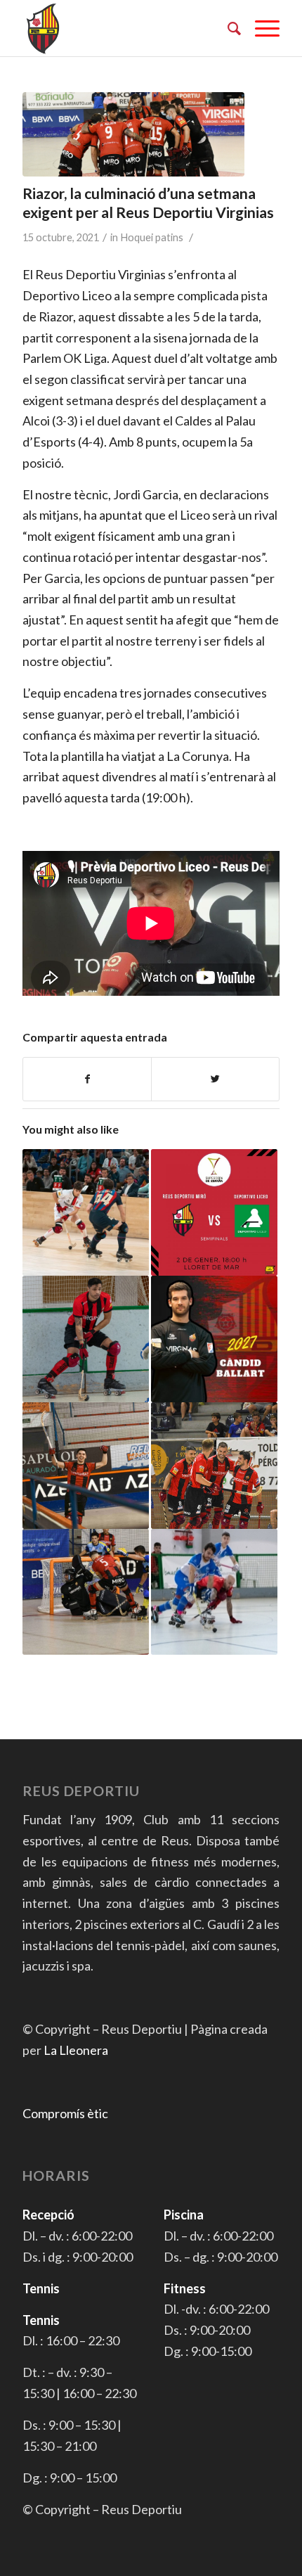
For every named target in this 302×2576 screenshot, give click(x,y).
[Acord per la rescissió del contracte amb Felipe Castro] (86, 1339)
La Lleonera (76, 2050)
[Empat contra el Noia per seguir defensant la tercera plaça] (86, 1466)
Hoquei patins (152, 237)
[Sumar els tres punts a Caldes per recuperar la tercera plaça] (86, 1592)
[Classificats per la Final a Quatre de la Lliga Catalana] (214, 1466)
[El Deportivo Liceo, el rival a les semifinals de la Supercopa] (214, 1212)
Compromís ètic (65, 2113)
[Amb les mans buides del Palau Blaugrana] (86, 1212)
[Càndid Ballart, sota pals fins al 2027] (214, 1339)
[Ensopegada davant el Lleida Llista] (214, 1592)
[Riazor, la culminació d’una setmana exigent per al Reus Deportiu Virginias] (133, 134)
